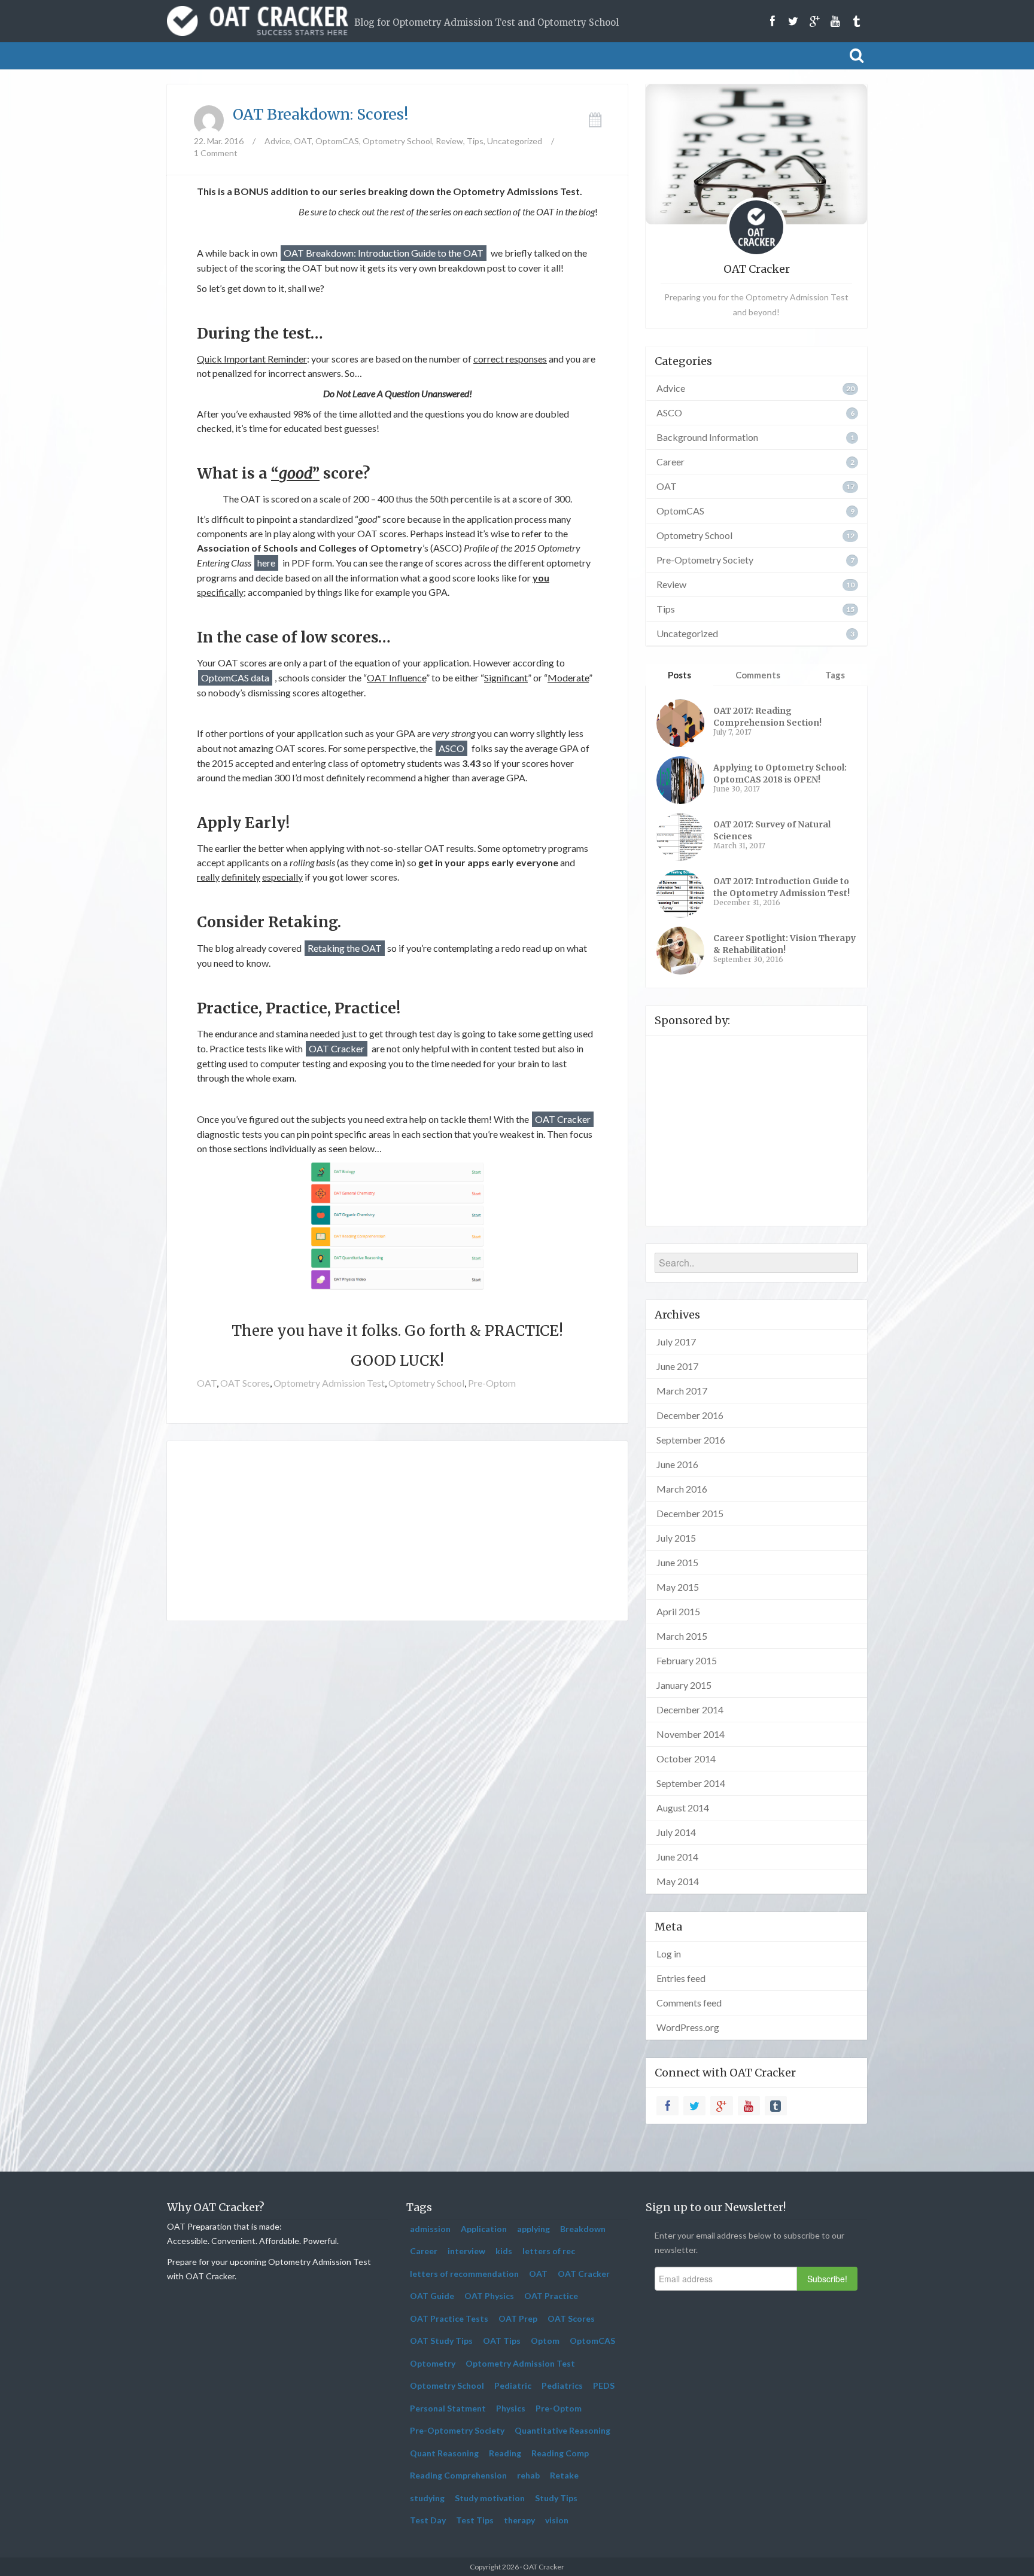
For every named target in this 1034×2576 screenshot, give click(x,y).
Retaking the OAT (345, 948)
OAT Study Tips (441, 2341)
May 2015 (678, 1587)
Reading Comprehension (458, 2475)
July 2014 (676, 1832)
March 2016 (682, 1489)
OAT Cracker (337, 1048)
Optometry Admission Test (329, 1383)
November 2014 (691, 1734)
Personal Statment (448, 2408)
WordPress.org (688, 2027)
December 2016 (690, 1415)
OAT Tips (502, 2341)
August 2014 (683, 1808)
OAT (303, 141)
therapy (519, 2520)
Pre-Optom (492, 1383)
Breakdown (583, 2229)
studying (427, 2498)
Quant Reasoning (444, 2453)
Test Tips (475, 2520)
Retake (564, 2475)
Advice (277, 141)
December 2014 (690, 1709)
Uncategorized (515, 141)
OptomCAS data (235, 678)
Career (670, 462)
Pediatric (513, 2385)
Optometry (433, 2363)
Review (449, 141)
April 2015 (678, 1611)
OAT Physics (489, 2296)
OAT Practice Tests (449, 2318)
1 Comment (216, 153)
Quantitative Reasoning (562, 2430)
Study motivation (490, 2498)
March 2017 (682, 1391)
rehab (528, 2475)
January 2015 (684, 1685)
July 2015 (676, 1538)
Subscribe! (827, 2279)
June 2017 (677, 1366)
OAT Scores (245, 1383)
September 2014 (691, 1783)
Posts (679, 675)
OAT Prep (518, 2318)
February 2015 (687, 1660)
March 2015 (682, 1636)
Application (484, 2229)
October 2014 (686, 1759)
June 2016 (677, 1464)
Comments (758, 675)
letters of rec (549, 2251)
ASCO (451, 748)
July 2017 (676, 1342)
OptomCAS (337, 141)
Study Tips (556, 2498)
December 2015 (690, 1513)
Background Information (707, 437)
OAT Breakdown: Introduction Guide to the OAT (384, 253)
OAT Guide (432, 2296)
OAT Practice (551, 2296)
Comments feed (689, 2003)
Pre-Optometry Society (705, 560)
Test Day (428, 2520)
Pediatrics (562, 2385)
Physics (511, 2408)
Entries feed (681, 1978)
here (266, 563)
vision (557, 2520)
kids (504, 2251)
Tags (835, 675)
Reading (505, 2453)
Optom (545, 2341)
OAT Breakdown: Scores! (321, 114)
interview (466, 2251)
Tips (475, 141)
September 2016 (691, 1440)
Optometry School (397, 141)
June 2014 (677, 1857)
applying (533, 2229)
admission (430, 2229)
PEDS (604, 2385)
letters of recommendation (464, 2274)
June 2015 (677, 1562)
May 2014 (678, 1881)
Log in (669, 1954)
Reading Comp (560, 2453)
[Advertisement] (397, 1531)
